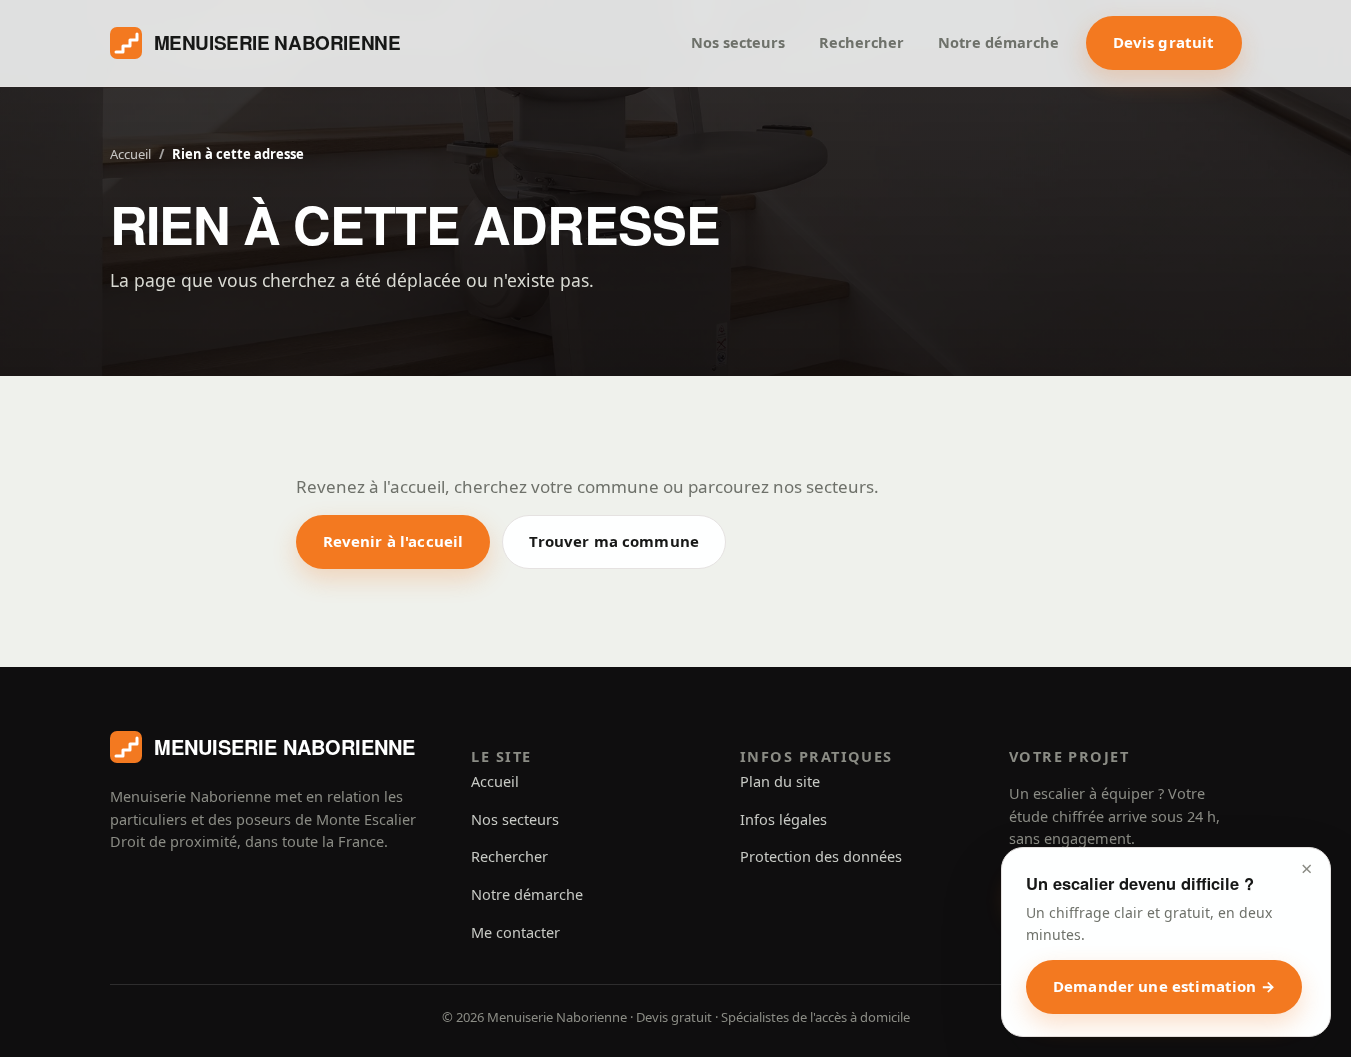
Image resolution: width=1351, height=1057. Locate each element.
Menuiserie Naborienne (277, 42)
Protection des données (821, 856)
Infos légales (783, 819)
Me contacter (515, 932)
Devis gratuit (1164, 42)
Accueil (130, 154)
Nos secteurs (738, 42)
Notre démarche (998, 42)
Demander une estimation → (1164, 986)
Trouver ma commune (614, 541)
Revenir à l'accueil (393, 541)
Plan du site (780, 781)
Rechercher (861, 42)
